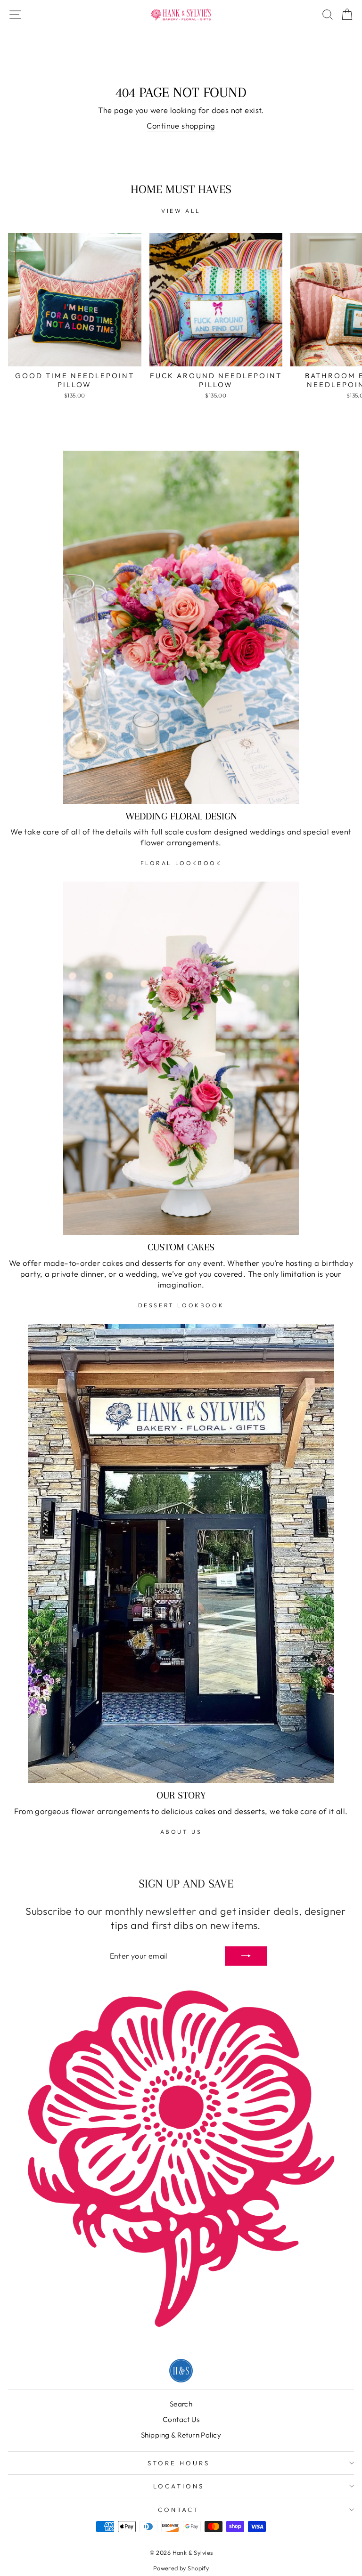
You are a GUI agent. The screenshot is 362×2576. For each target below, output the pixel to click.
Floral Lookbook (181, 863)
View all (181, 211)
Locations (179, 2486)
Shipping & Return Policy (181, 2435)
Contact (179, 2510)
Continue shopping (181, 126)
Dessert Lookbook (181, 1305)
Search (181, 2404)
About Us (181, 1832)
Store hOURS (179, 2463)
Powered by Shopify (181, 2568)
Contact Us (181, 2419)
